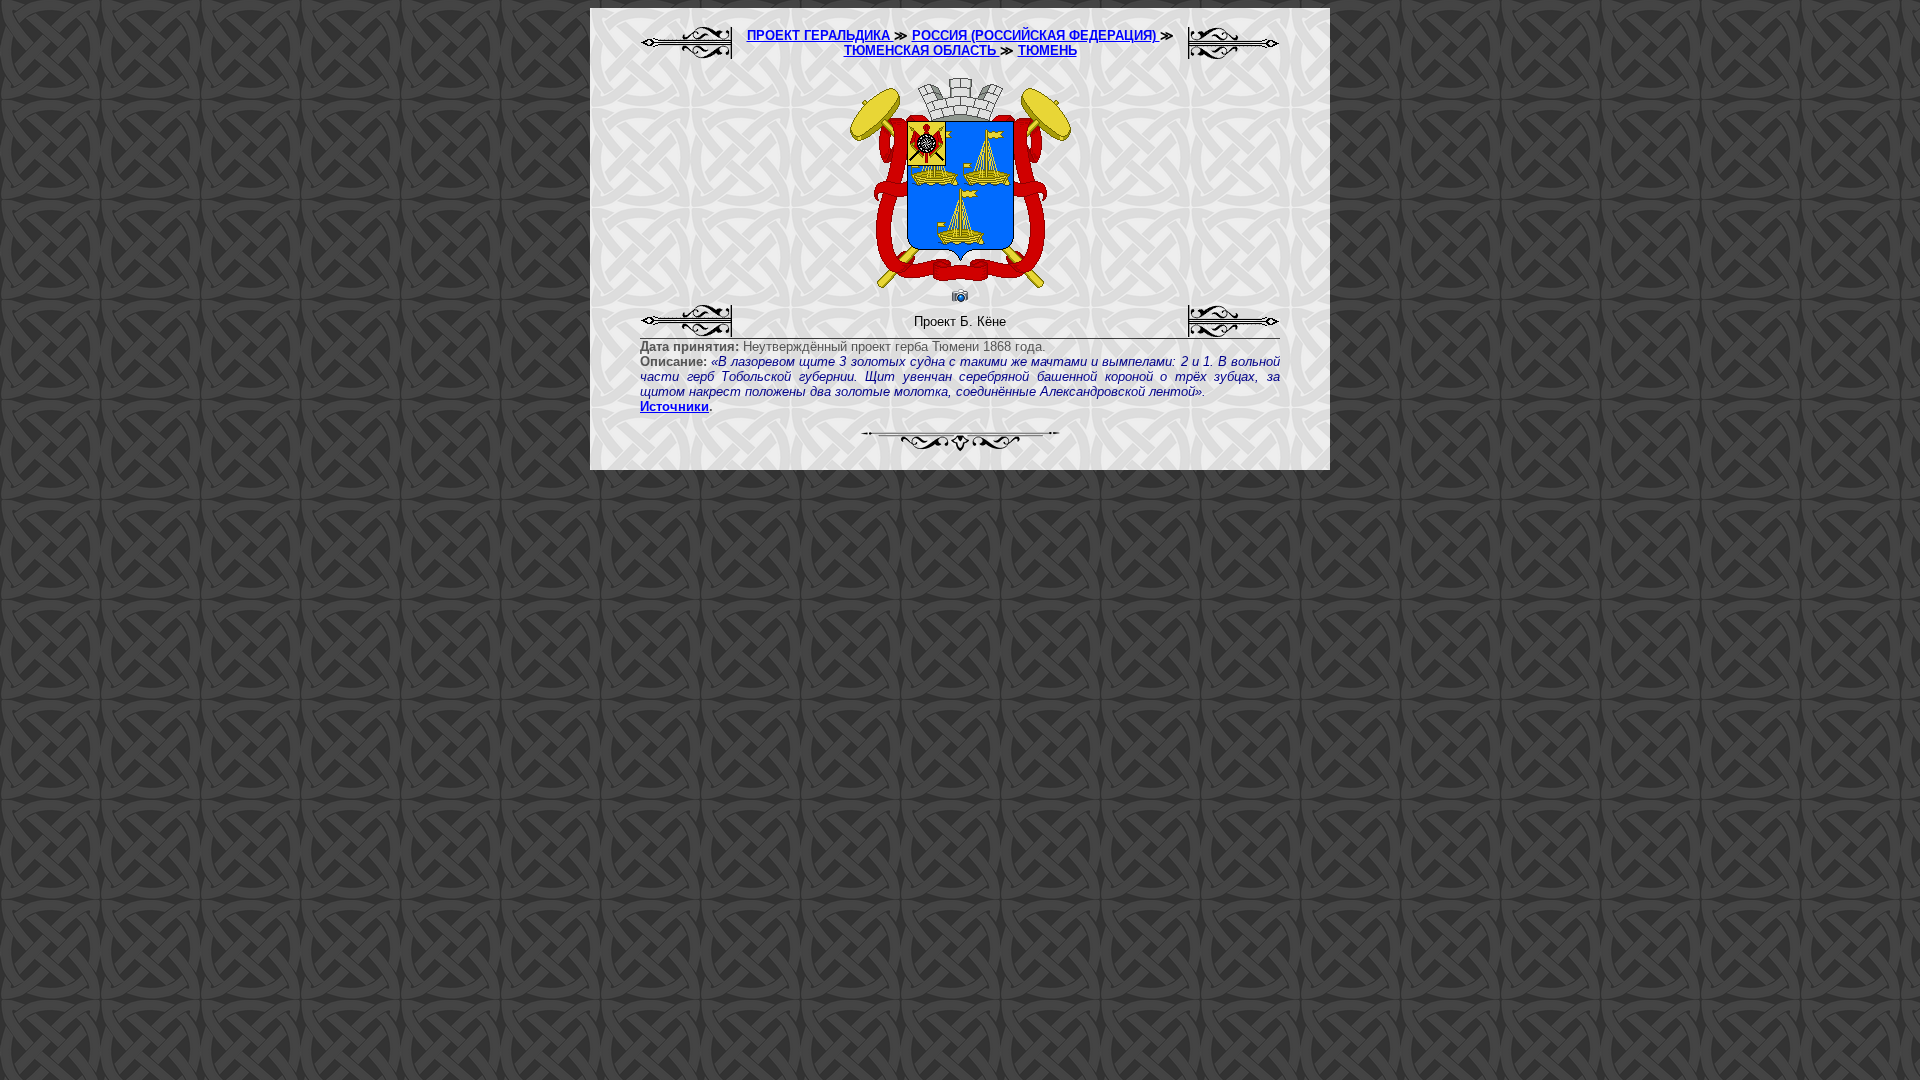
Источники (674, 406)
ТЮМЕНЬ (1047, 50)
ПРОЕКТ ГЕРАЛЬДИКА (820, 35)
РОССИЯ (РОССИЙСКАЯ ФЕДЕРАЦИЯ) (1036, 35)
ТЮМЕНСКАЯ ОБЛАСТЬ (922, 50)
